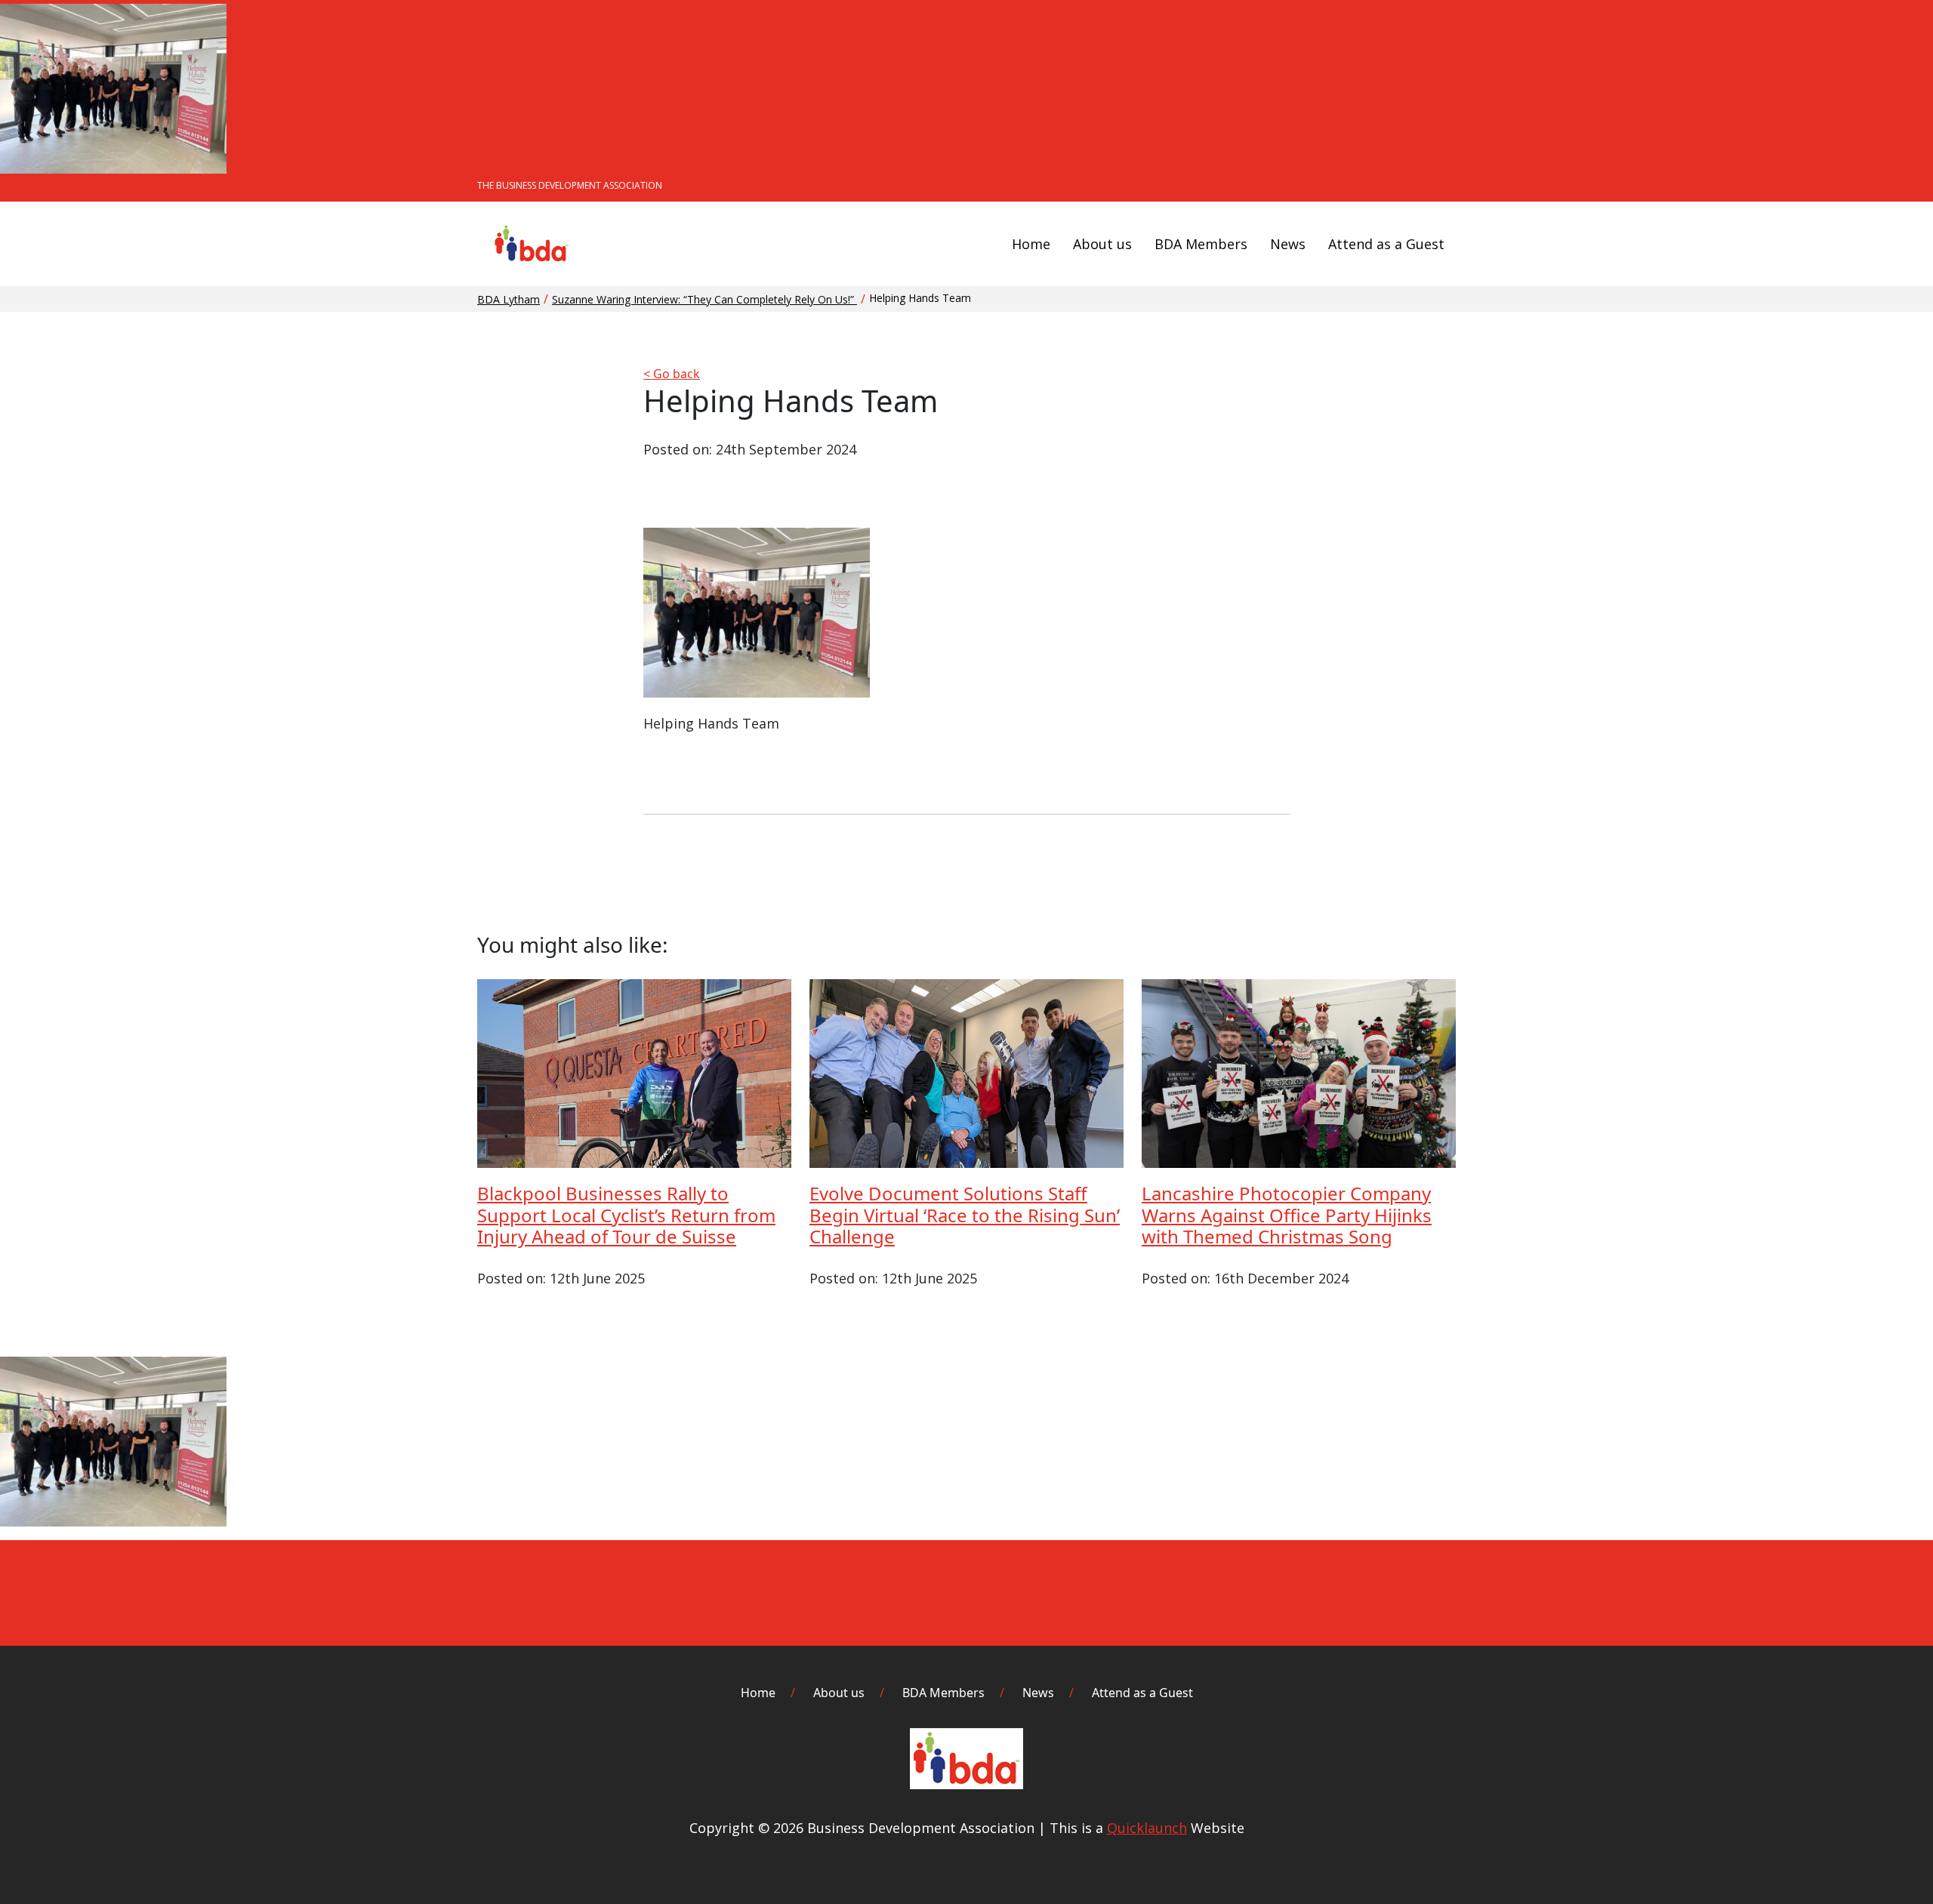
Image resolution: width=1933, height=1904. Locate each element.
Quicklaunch (1147, 1828)
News (1288, 244)
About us (1102, 244)
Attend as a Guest (1386, 244)
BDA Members (1201, 244)
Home (1031, 244)
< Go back (672, 374)
